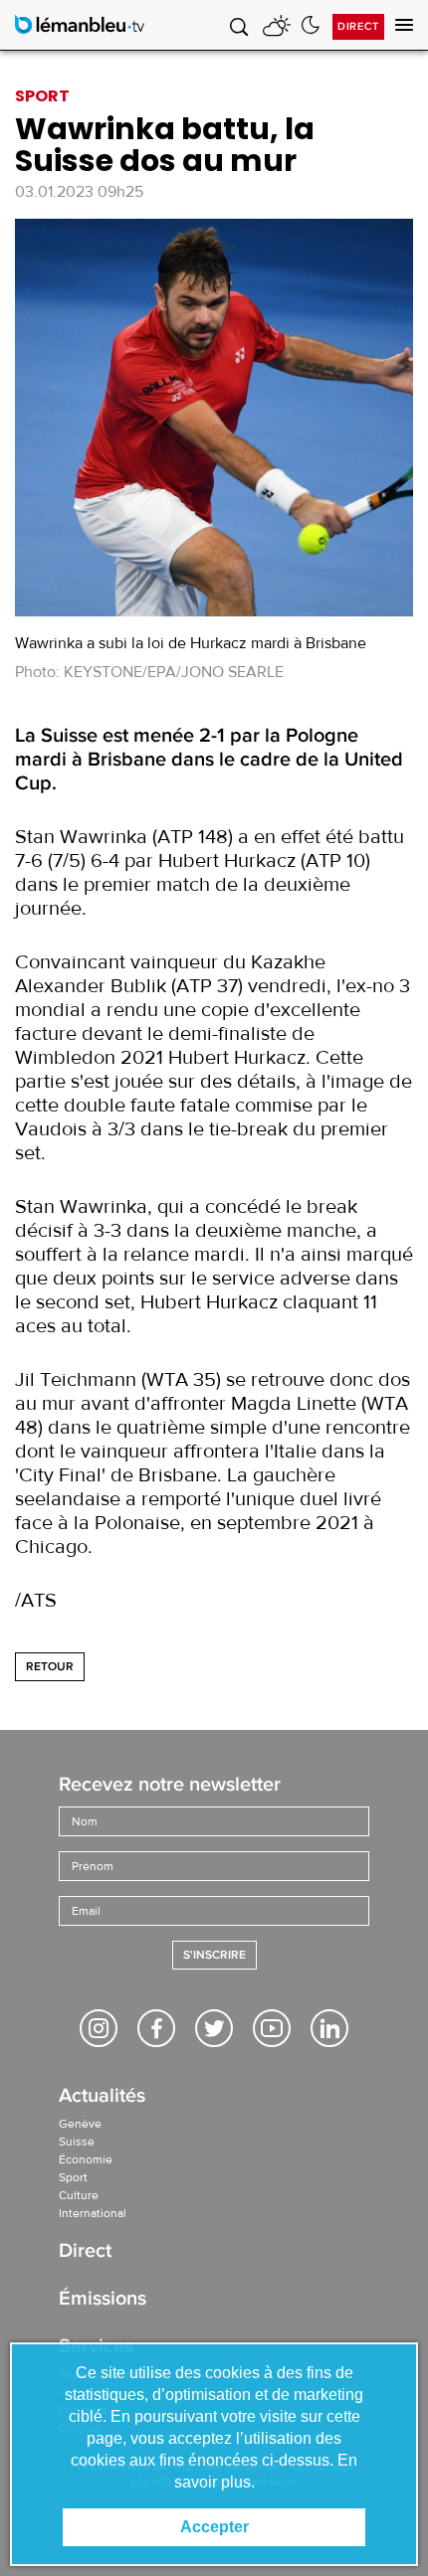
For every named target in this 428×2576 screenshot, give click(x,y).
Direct (358, 26)
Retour (50, 1667)
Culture (79, 2195)
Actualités (102, 2097)
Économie (86, 2159)
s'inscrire (214, 1955)
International (93, 2213)
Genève (80, 2124)
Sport (73, 2177)
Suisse (77, 2142)
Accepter (214, 2527)
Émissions (103, 2300)
